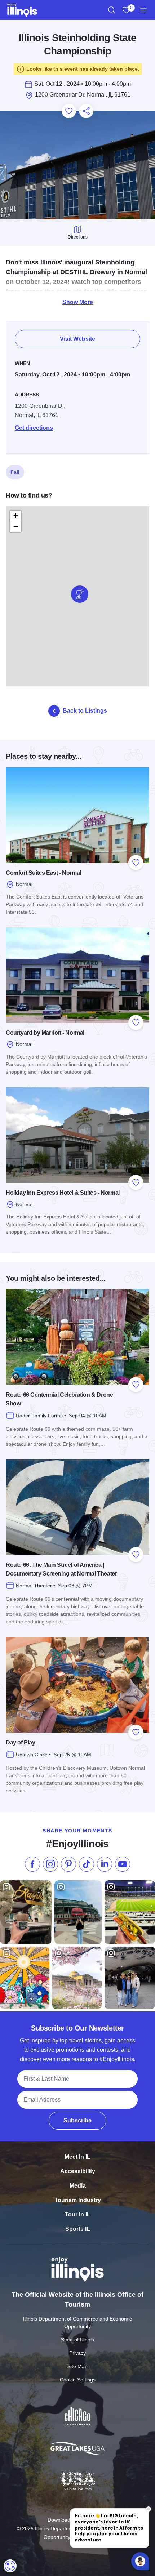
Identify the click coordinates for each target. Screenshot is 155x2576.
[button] (80, 594)
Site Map (77, 2366)
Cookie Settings (78, 2380)
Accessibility (78, 2171)
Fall (15, 472)
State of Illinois (77, 2340)
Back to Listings (85, 711)
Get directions (34, 428)
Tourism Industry (78, 2200)
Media (78, 2186)
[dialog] (10, 2566)
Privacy (77, 2353)
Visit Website (77, 339)
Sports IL (78, 2229)
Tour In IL (78, 2214)
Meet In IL (77, 2157)
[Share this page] (86, 111)
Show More (78, 302)
